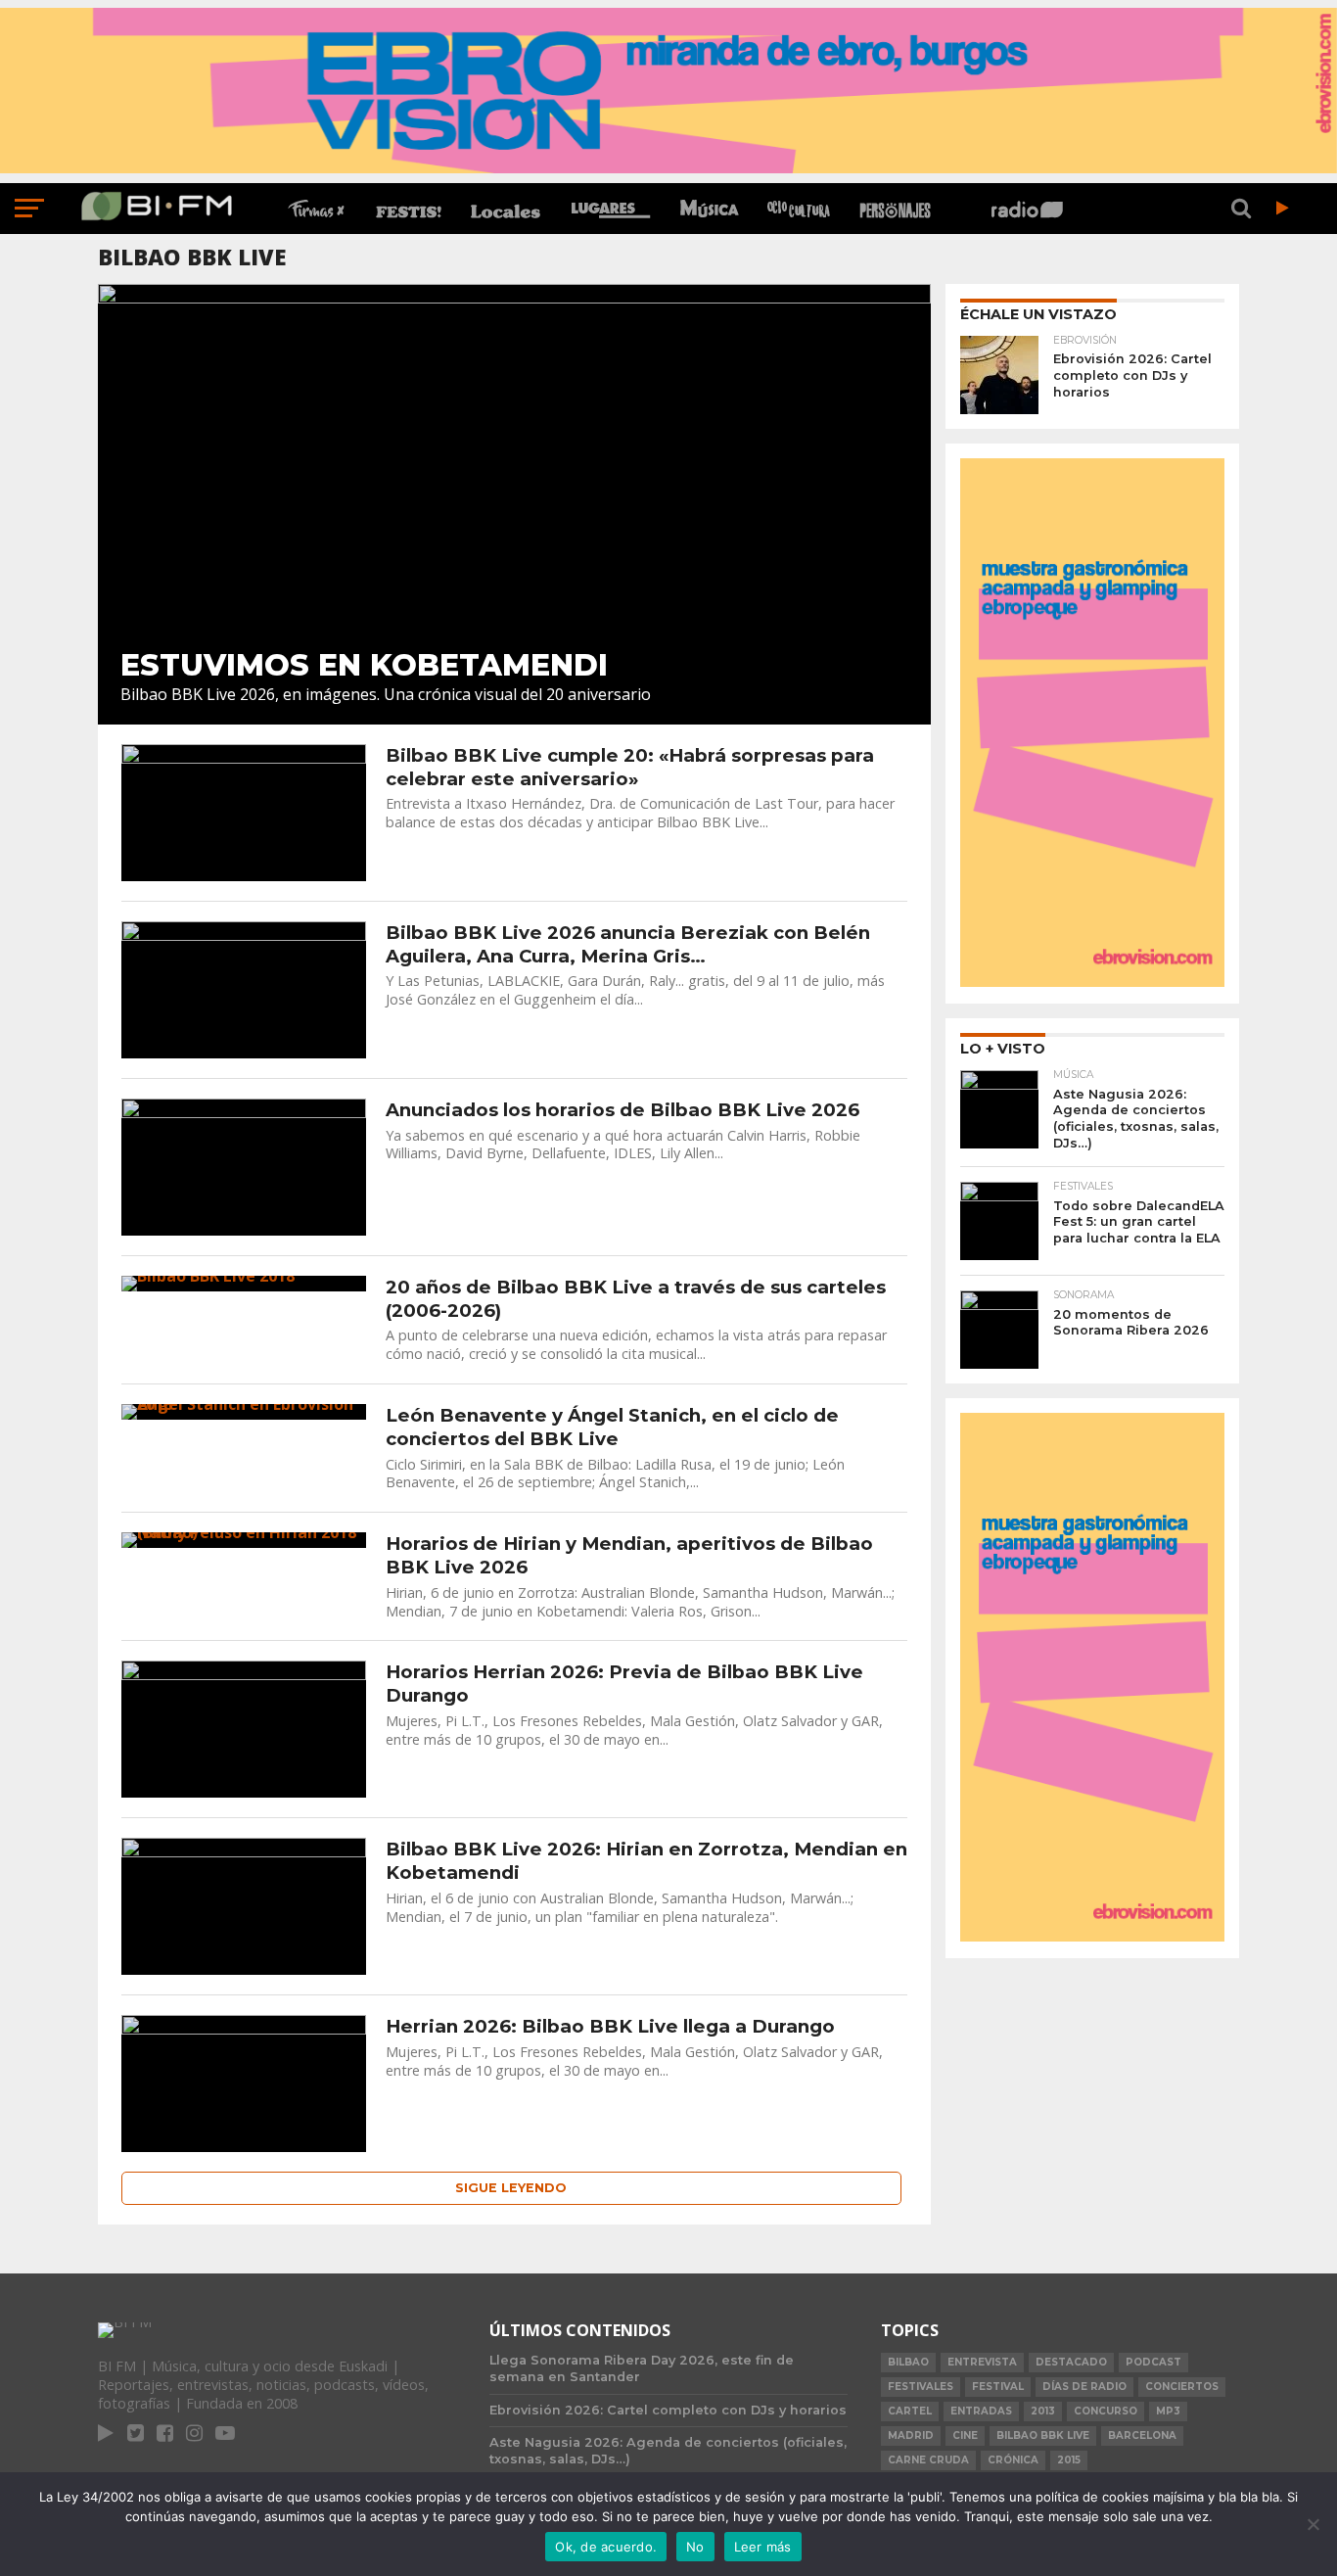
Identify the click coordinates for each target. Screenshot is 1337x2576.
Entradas (981, 2411)
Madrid (911, 2435)
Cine (965, 2435)
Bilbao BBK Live (1043, 2435)
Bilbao (908, 2362)
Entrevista (982, 2362)
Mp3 (1168, 2411)
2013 (1043, 2411)
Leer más (763, 2547)
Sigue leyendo (511, 2188)
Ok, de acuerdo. (606, 2547)
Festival (998, 2387)
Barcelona (1142, 2435)
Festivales (921, 2387)
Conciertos (1182, 2387)
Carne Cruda (928, 2460)
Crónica (1013, 2460)
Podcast (1153, 2362)
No (695, 2547)
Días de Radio (1084, 2387)
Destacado (1071, 2362)
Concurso (1106, 2411)
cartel (910, 2411)
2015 (1069, 2460)
